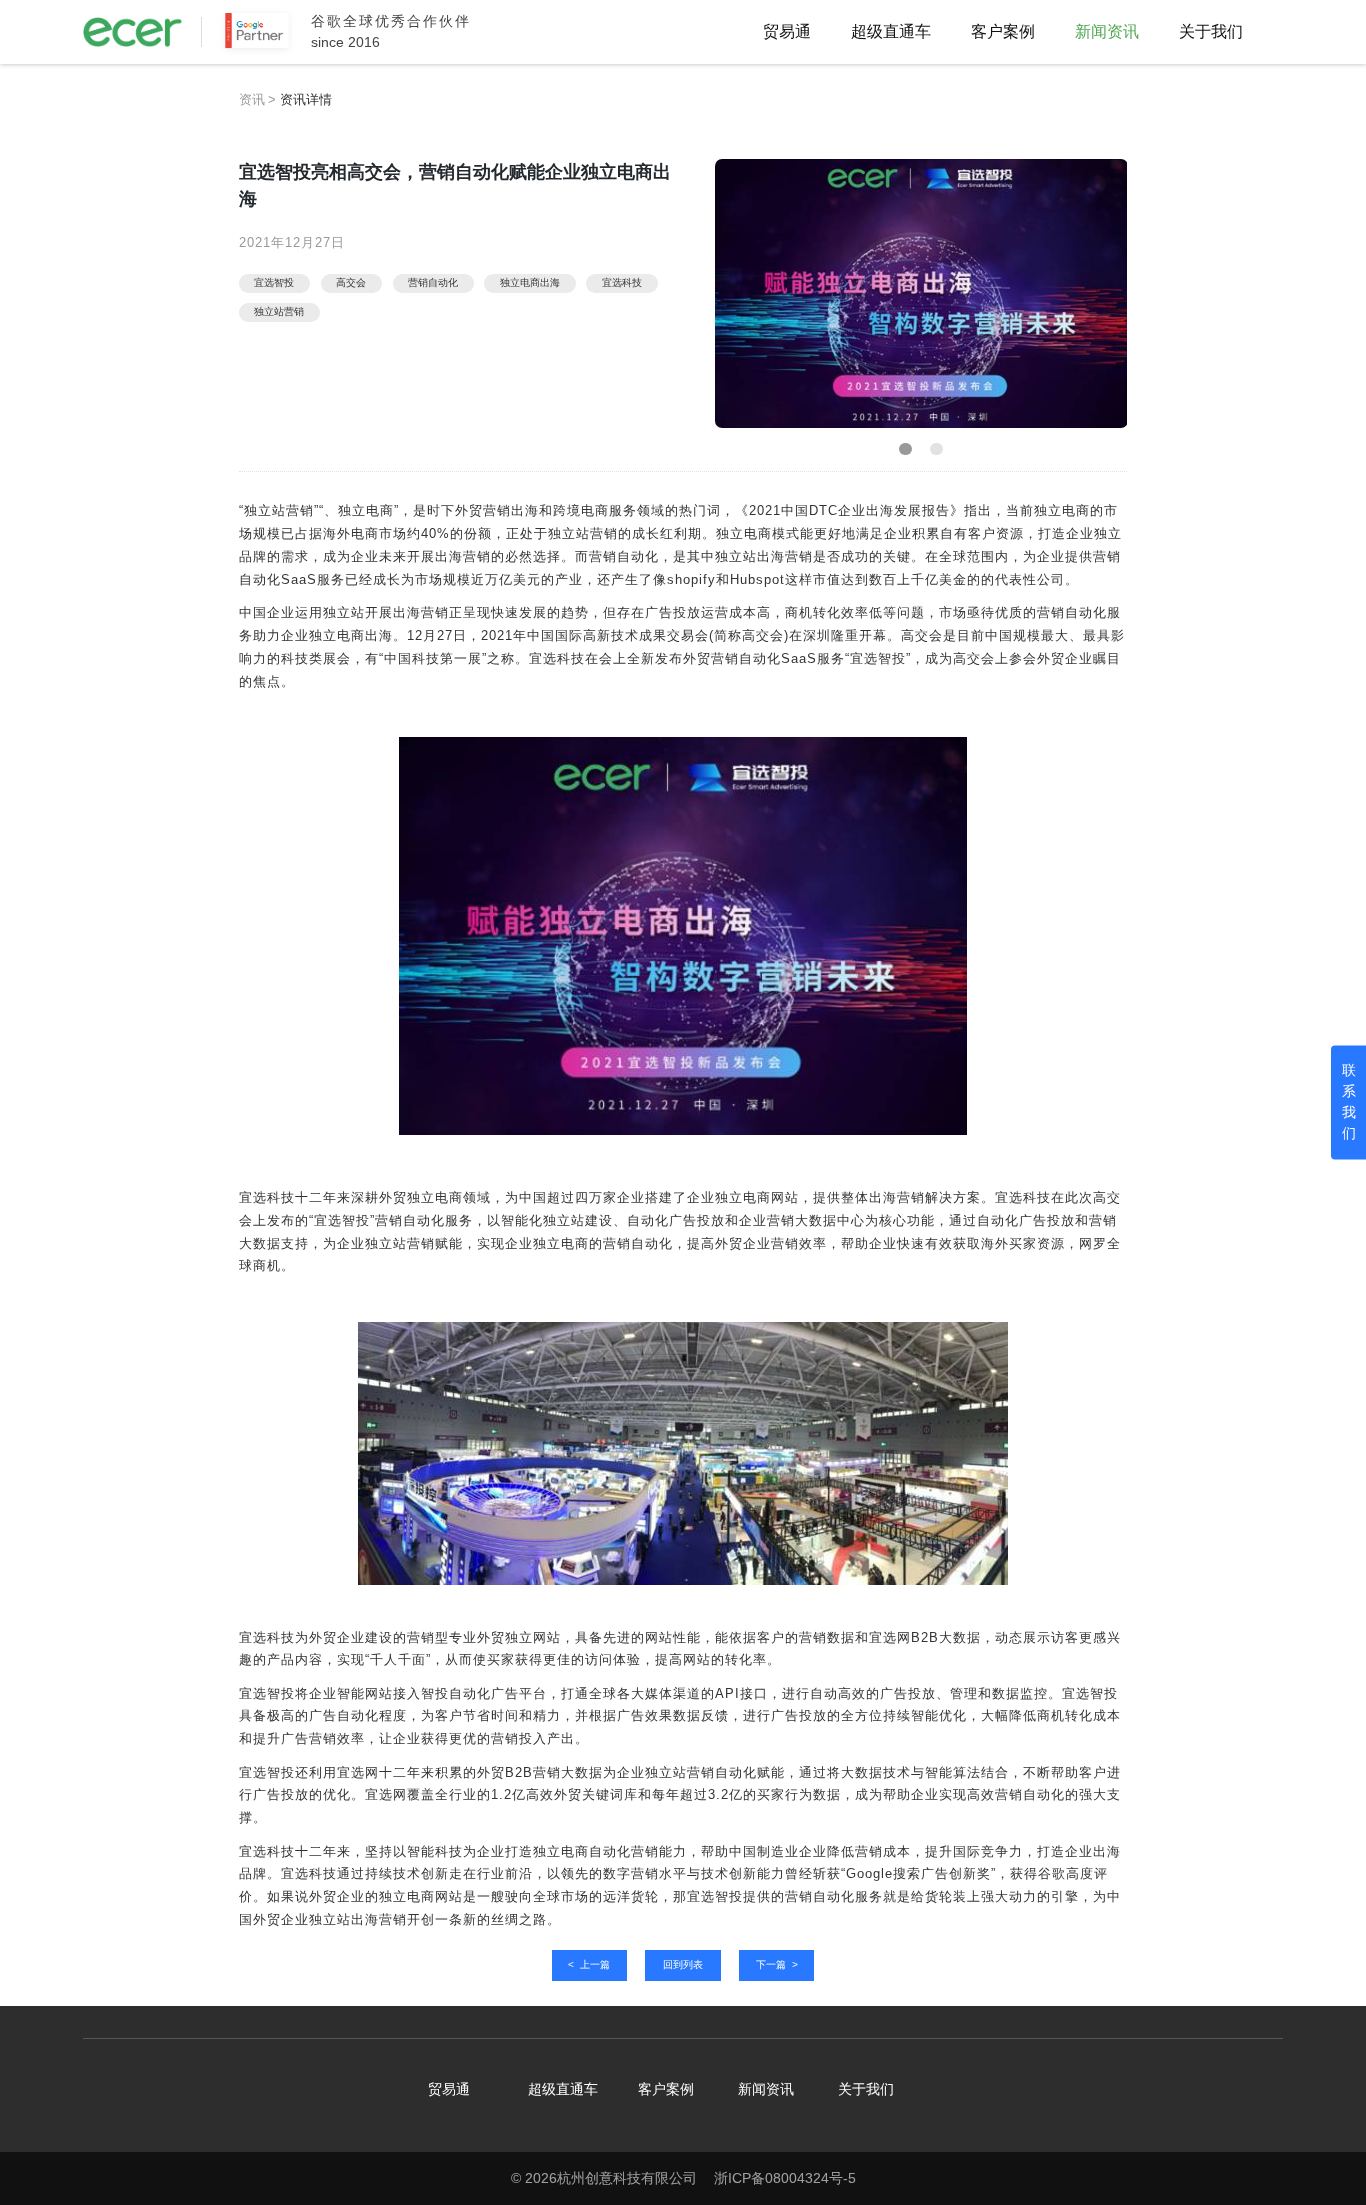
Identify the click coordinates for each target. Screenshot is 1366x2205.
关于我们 (1211, 31)
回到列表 (683, 1964)
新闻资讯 (1107, 31)
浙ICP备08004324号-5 (785, 2178)
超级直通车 (891, 31)
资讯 (252, 99)
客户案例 (1003, 31)
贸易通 (787, 31)
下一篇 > (777, 1964)
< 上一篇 (589, 1964)
